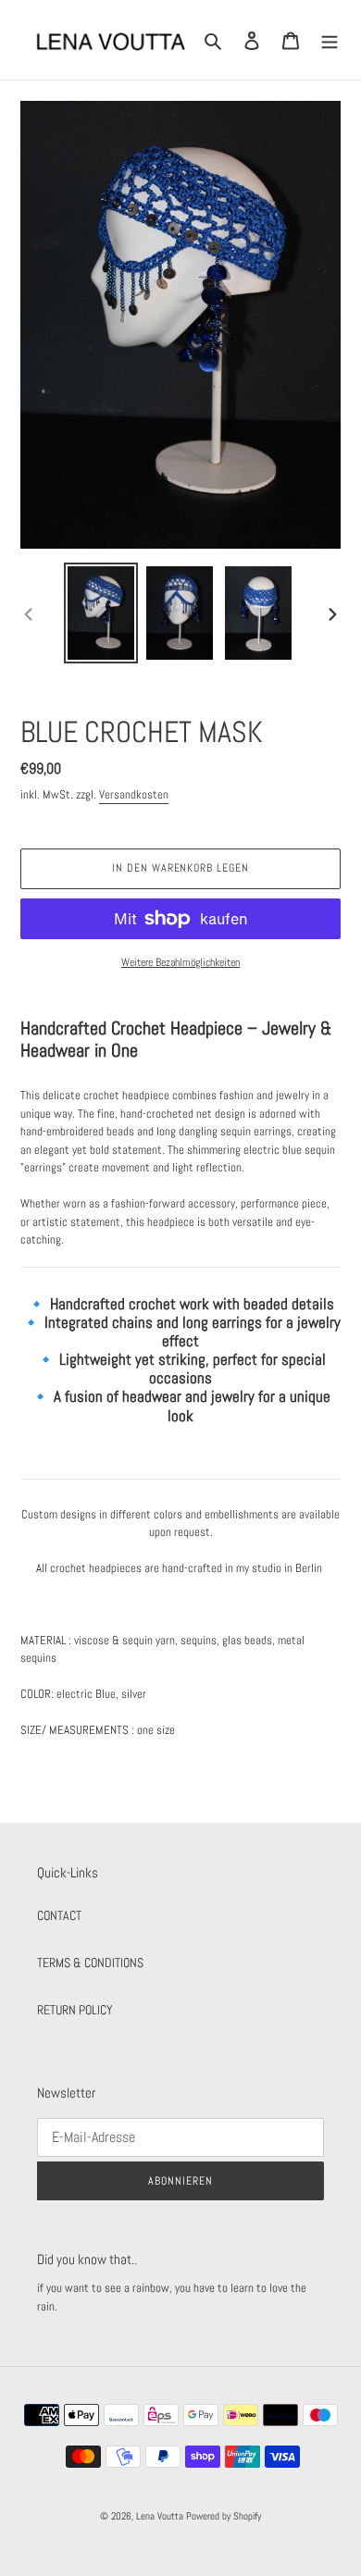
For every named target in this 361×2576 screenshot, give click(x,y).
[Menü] (330, 39)
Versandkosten (134, 794)
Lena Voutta (160, 2516)
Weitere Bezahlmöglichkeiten (180, 962)
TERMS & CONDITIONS (90, 1963)
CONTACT (59, 1915)
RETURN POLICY (75, 2010)
